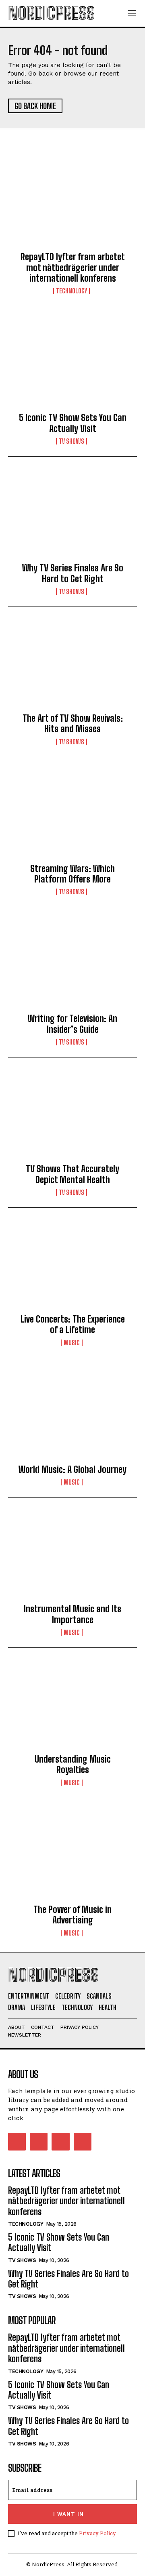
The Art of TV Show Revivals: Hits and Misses (73, 724)
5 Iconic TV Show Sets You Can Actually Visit (73, 423)
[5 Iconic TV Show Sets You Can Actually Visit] (72, 366)
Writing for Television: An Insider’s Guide (72, 1024)
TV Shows (71, 441)
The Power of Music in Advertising (72, 1915)
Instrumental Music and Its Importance (72, 1614)
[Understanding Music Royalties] (72, 1708)
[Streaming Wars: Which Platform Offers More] (72, 817)
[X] (60, 2142)
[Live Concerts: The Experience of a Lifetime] (72, 1268)
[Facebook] (17, 2142)
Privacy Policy (97, 2533)
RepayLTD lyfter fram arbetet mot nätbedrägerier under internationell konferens (73, 267)
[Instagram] (39, 2142)
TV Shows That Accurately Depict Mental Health (72, 1174)
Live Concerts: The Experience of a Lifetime (73, 1324)
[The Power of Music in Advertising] (72, 1858)
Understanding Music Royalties (73, 1764)
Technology (71, 291)
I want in (68, 2514)
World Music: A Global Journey (72, 1469)
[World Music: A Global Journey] (72, 1418)
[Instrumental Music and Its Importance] (72, 1557)
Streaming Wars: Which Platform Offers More (72, 874)
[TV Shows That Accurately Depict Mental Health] (72, 1117)
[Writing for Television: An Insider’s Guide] (72, 967)
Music (72, 1343)
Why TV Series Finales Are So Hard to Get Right (73, 573)
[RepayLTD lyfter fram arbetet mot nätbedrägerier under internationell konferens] (72, 205)
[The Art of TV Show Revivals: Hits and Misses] (72, 667)
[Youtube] (83, 2142)
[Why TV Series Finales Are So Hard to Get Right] (72, 516)
